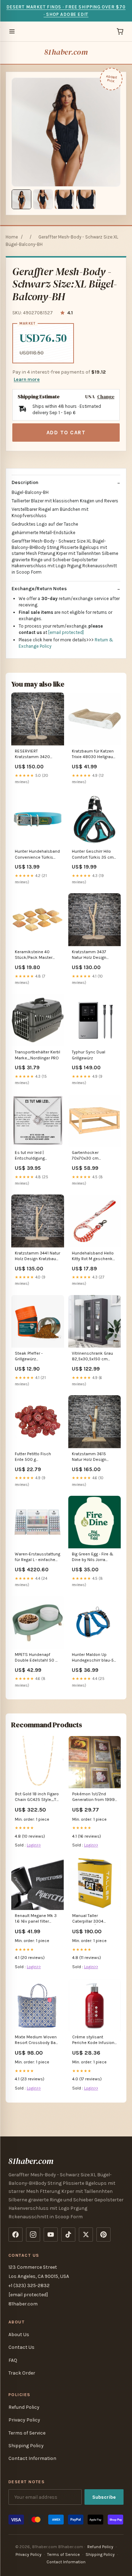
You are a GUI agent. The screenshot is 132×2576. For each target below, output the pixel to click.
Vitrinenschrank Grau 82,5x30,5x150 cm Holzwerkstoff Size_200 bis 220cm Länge (93, 1357)
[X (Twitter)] (86, 2235)
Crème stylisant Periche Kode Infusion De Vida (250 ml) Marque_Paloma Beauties (93, 2040)
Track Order (22, 2373)
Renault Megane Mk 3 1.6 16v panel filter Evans (36, 1919)
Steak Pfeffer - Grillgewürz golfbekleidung (29, 1357)
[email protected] (66, 632)
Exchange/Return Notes (39, 589)
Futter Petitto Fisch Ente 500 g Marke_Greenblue (33, 1457)
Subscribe (104, 2497)
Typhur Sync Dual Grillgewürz (89, 1055)
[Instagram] (33, 2235)
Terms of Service (27, 2433)
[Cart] (120, 31)
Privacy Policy (24, 2420)
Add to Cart (66, 433)
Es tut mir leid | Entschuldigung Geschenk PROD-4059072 (31, 1156)
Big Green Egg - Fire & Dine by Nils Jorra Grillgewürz (93, 1557)
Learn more (27, 379)
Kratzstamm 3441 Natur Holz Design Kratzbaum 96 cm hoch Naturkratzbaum (37, 1256)
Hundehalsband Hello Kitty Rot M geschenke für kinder (93, 1256)
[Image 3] (64, 199)
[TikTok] (68, 2235)
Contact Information (32, 2458)
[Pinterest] (103, 2235)
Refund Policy (24, 2407)
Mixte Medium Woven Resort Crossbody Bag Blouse (36, 2040)
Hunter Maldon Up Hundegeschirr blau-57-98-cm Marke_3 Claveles (95, 1658)
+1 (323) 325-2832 (29, 2285)
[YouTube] (51, 2235)
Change (106, 397)
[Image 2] (43, 199)
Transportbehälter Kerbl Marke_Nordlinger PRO (37, 1055)
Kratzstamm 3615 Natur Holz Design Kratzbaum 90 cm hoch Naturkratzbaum (93, 1457)
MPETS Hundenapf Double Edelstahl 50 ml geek (37, 1658)
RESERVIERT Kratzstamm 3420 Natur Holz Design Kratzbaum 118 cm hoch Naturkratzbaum (36, 754)
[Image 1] (21, 199)
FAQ (13, 2360)
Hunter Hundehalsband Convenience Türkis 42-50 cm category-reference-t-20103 (37, 855)
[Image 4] (86, 199)
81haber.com (66, 52)
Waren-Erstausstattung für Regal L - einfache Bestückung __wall (37, 1557)
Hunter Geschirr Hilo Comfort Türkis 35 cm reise (93, 855)
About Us (19, 2335)
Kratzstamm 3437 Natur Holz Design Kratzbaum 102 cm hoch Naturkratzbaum (93, 955)
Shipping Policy (26, 2446)
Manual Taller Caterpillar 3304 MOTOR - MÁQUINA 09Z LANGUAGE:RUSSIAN (92, 1919)
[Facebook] (15, 2235)
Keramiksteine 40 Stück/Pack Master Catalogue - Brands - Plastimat (34, 955)
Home (12, 237)
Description (25, 482)
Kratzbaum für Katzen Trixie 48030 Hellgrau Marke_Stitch (93, 754)
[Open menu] (12, 31)
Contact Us (21, 2347)
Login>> (34, 1845)
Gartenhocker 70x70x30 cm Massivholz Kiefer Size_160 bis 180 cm (92, 1156)
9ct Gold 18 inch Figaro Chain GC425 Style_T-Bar (37, 1797)
